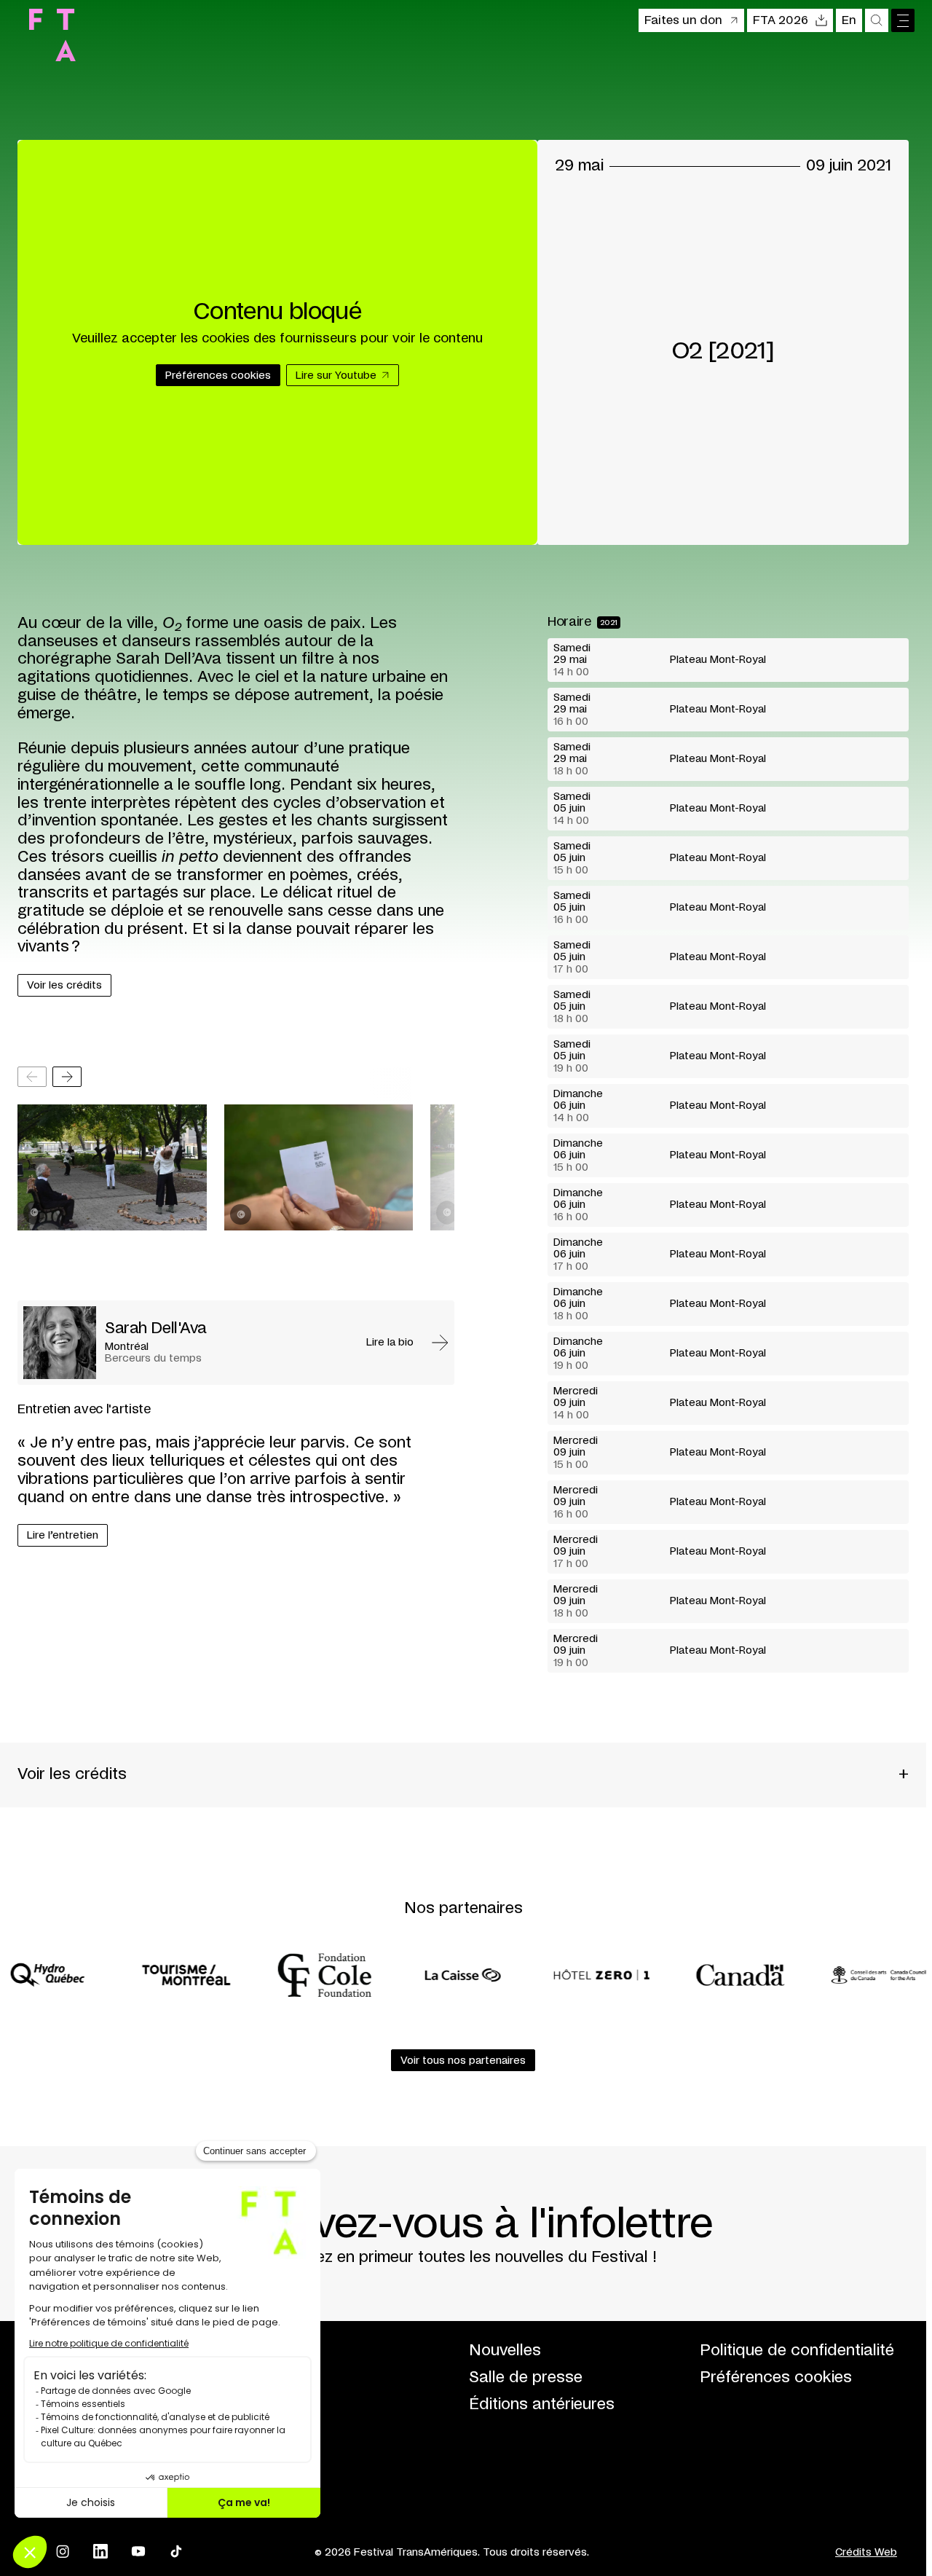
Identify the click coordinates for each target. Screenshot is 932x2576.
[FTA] (52, 35)
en (849, 20)
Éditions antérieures (542, 2404)
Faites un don (683, 20)
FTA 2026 (781, 20)
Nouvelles (505, 2351)
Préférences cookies (776, 2377)
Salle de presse (526, 2377)
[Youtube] (138, 2551)
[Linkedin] (100, 2551)
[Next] (67, 1077)
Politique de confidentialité (797, 2351)
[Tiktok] (176, 2551)
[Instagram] (63, 2551)
